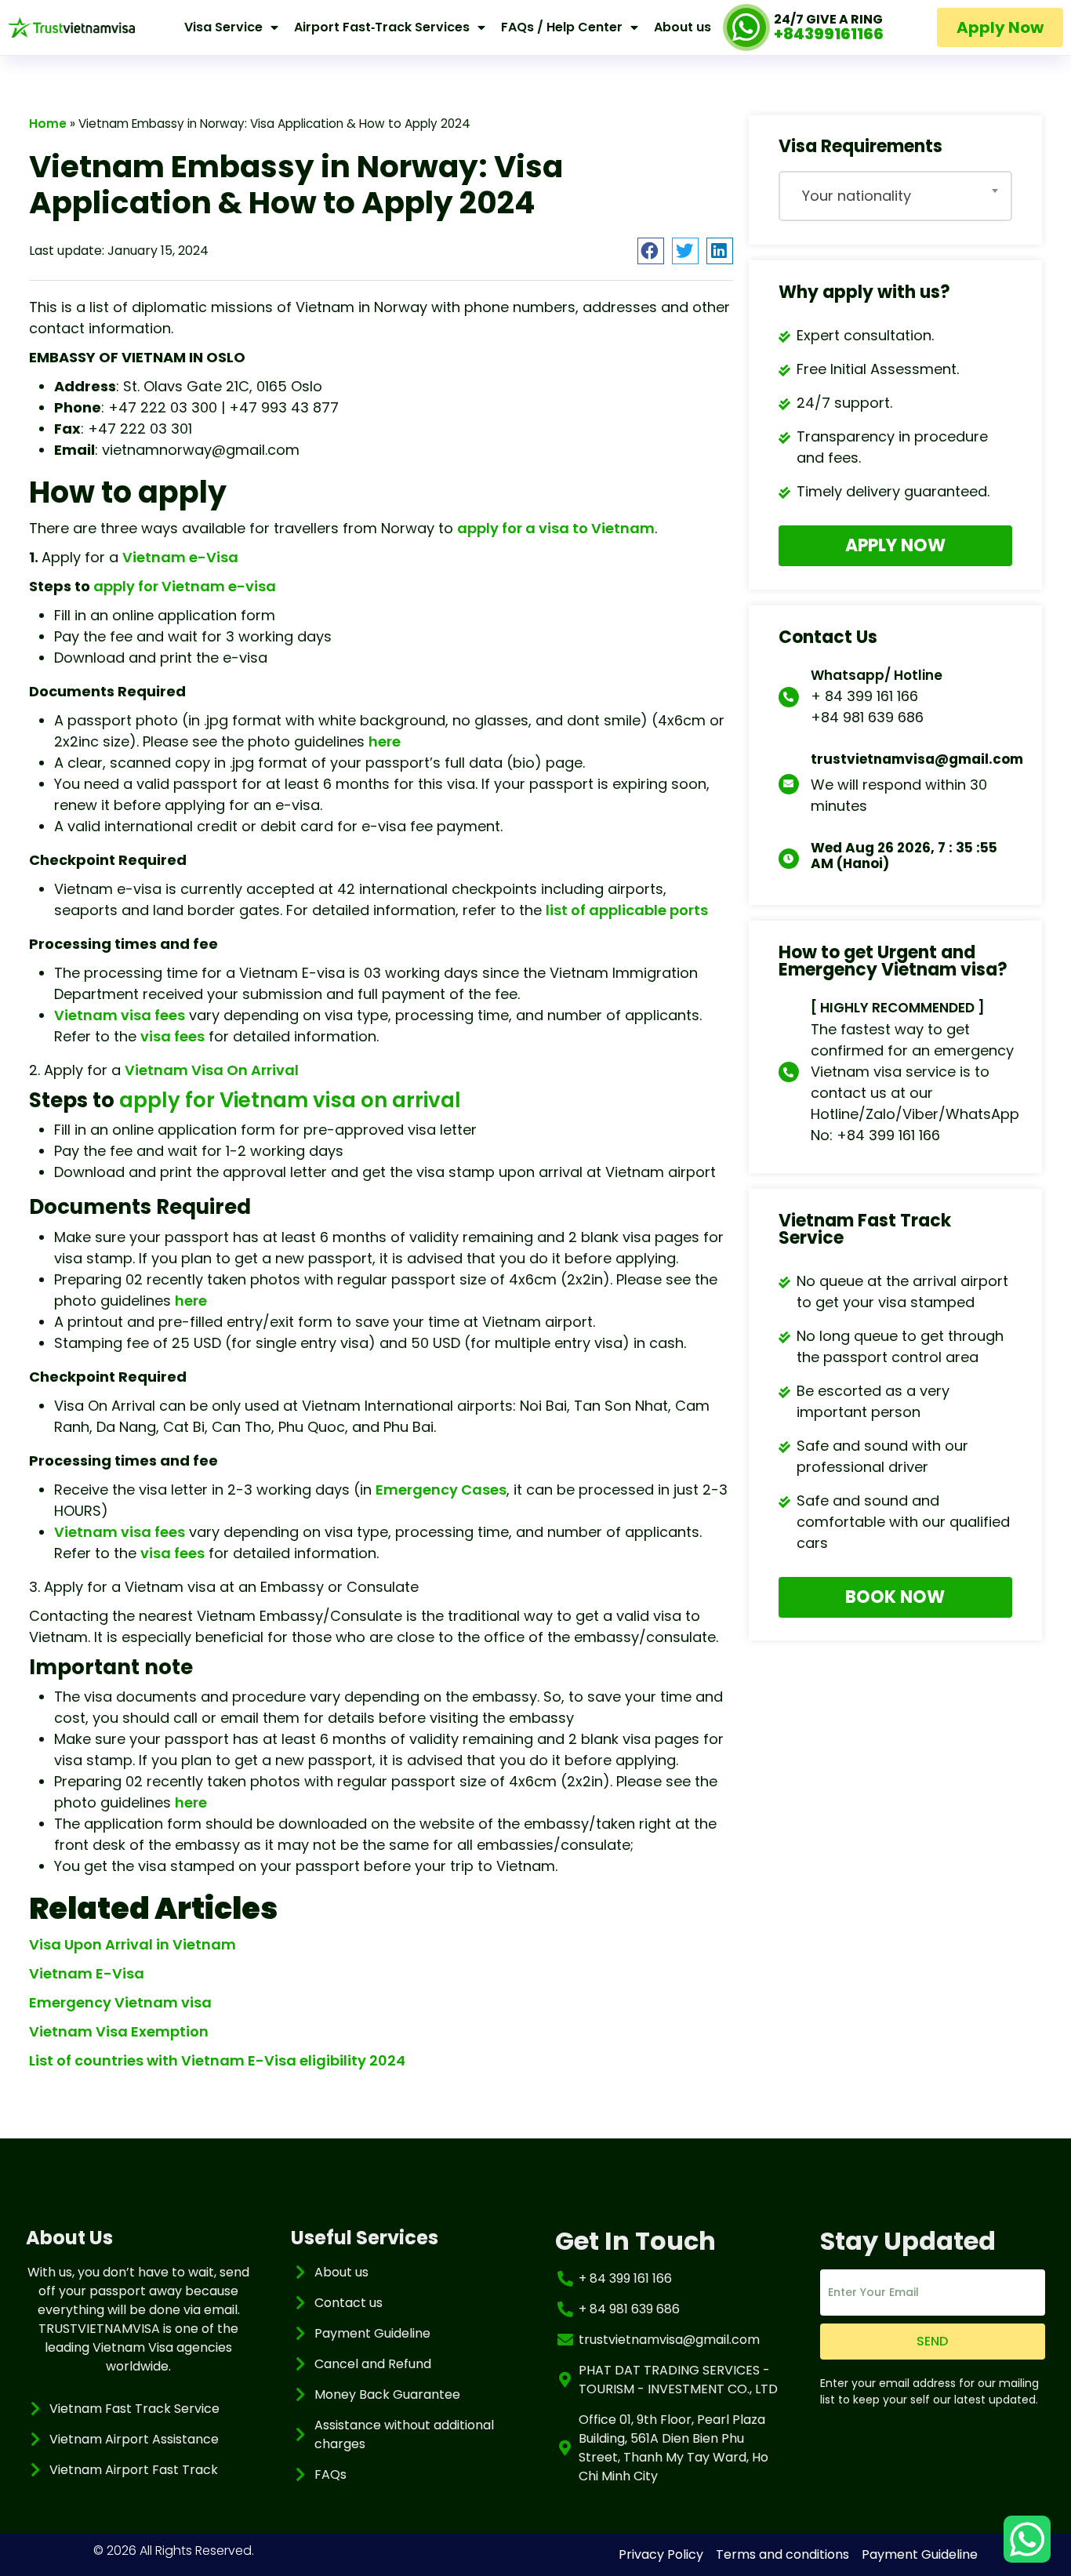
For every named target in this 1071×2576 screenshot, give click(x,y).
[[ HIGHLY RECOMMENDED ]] (789, 1072)
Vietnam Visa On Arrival (212, 1070)
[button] (651, 251)
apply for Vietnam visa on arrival (290, 1100)
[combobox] (896, 196)
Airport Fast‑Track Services (382, 27)
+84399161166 (829, 34)
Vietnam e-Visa (180, 557)
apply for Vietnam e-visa (185, 586)
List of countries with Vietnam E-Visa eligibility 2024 (217, 2060)
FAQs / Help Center (562, 27)
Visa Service (223, 27)
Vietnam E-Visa (87, 1973)
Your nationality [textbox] (857, 196)
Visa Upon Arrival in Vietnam (133, 1944)
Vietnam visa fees (120, 1015)
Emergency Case (437, 1490)
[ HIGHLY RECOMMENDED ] (898, 1008)
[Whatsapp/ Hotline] (789, 697)
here (385, 741)
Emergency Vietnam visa (120, 2002)
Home (48, 124)
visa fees (172, 1036)
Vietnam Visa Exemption (119, 2031)
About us (683, 27)
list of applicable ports (627, 910)
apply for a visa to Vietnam (556, 528)
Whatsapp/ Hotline (877, 675)
